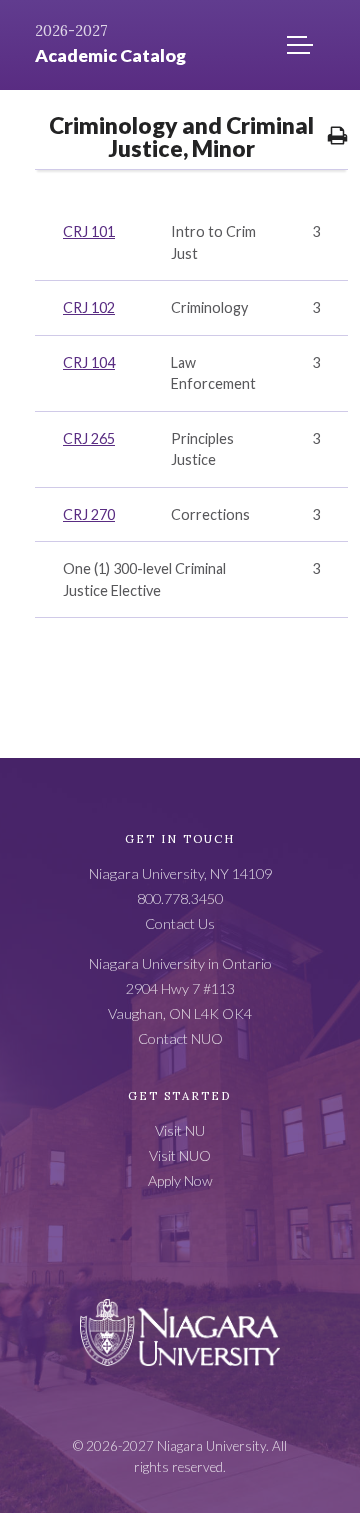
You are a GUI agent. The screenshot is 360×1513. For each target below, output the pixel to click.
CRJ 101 (89, 231)
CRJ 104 (89, 362)
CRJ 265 (89, 438)
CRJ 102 (89, 307)
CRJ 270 (89, 514)
